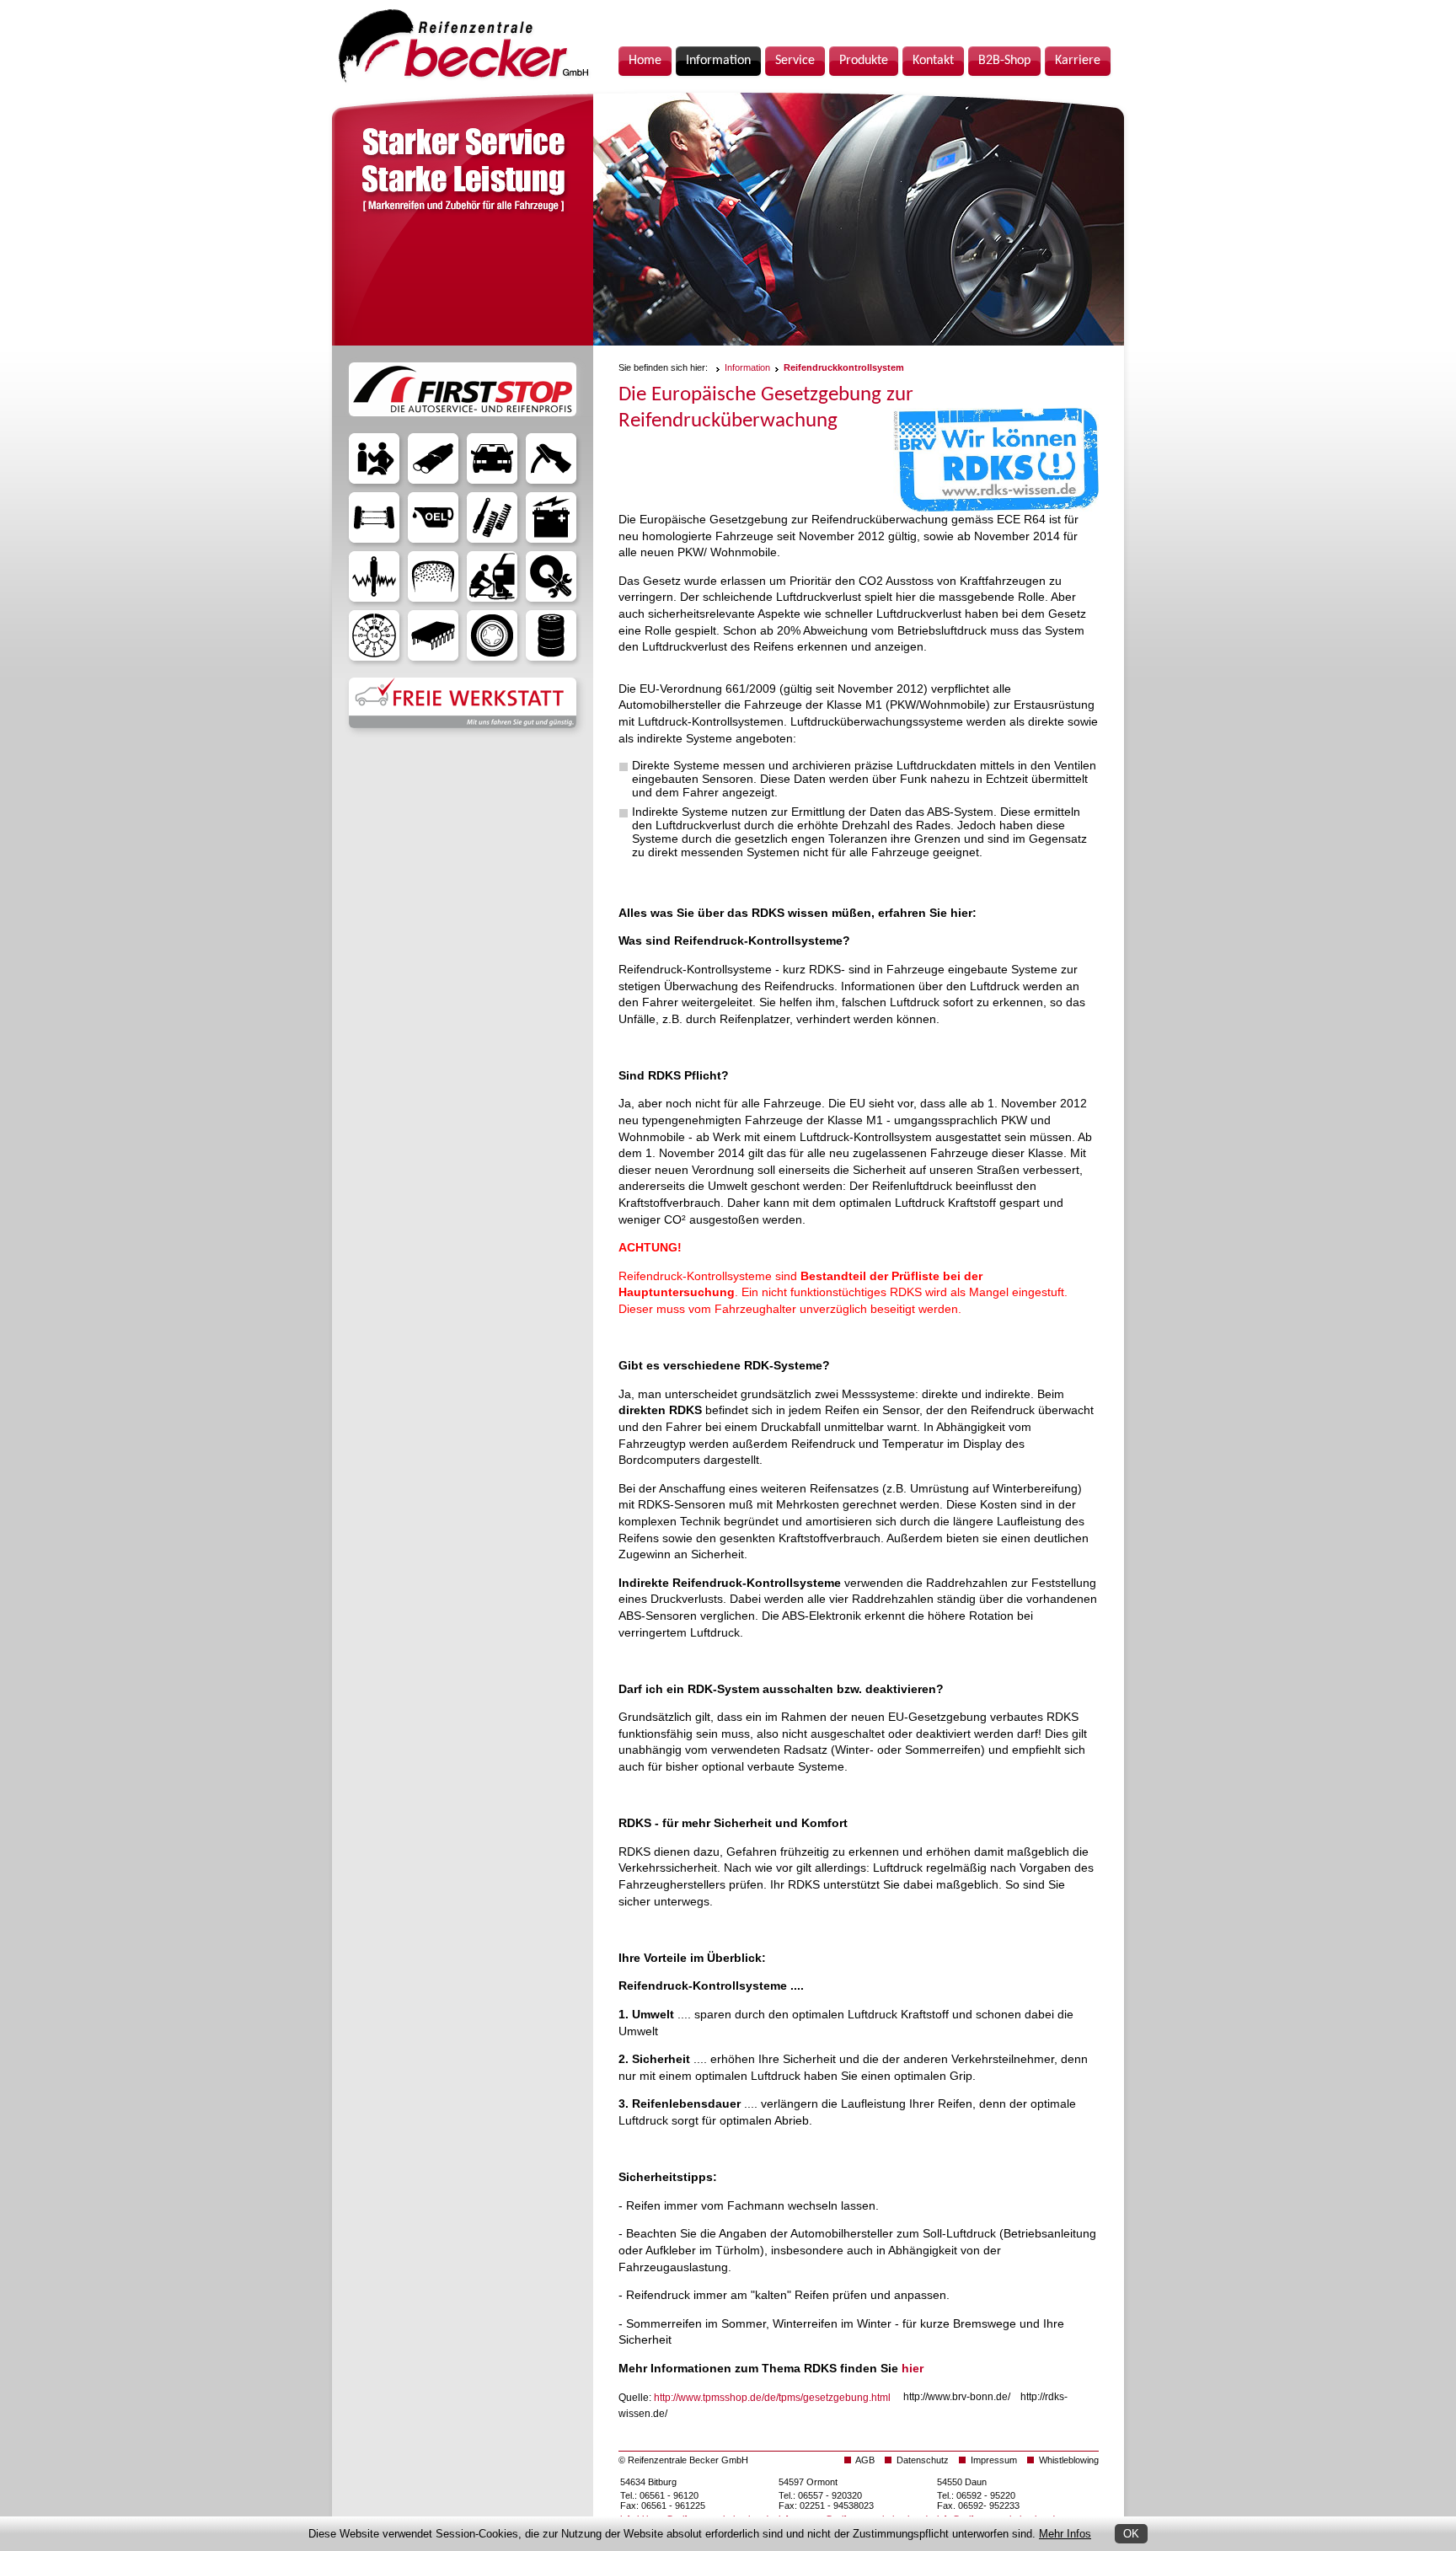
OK (1131, 2534)
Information (747, 367)
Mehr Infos (1065, 2534)
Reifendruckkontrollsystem (844, 367)
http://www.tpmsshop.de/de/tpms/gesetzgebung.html (772, 2397)
